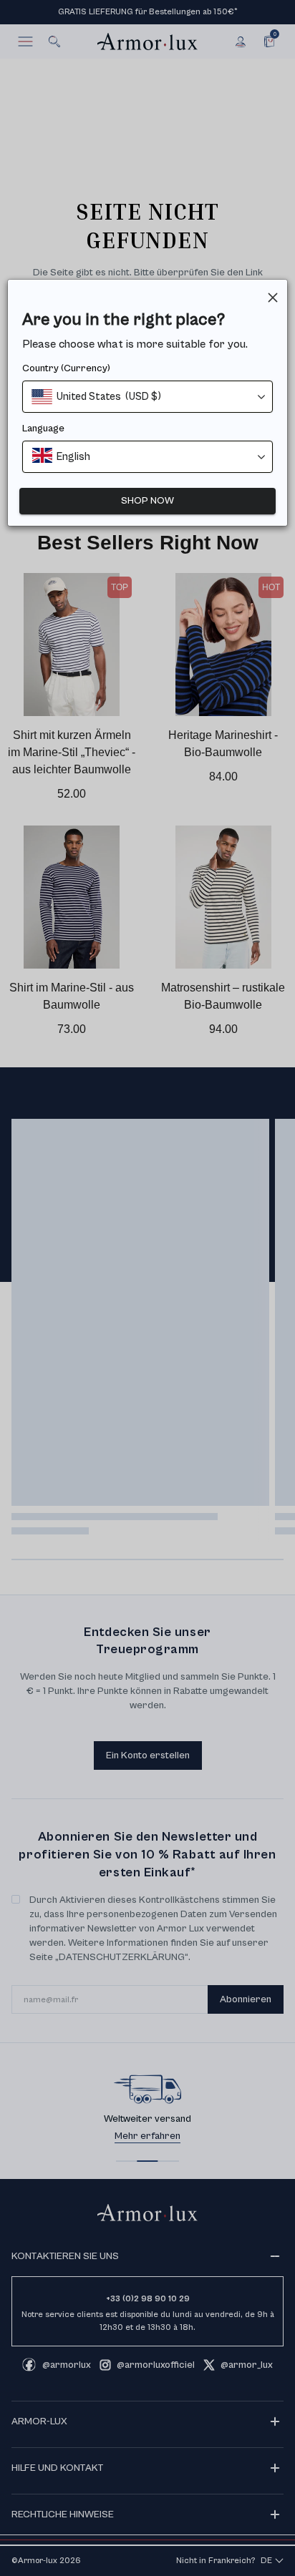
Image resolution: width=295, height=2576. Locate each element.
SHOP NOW (147, 501)
